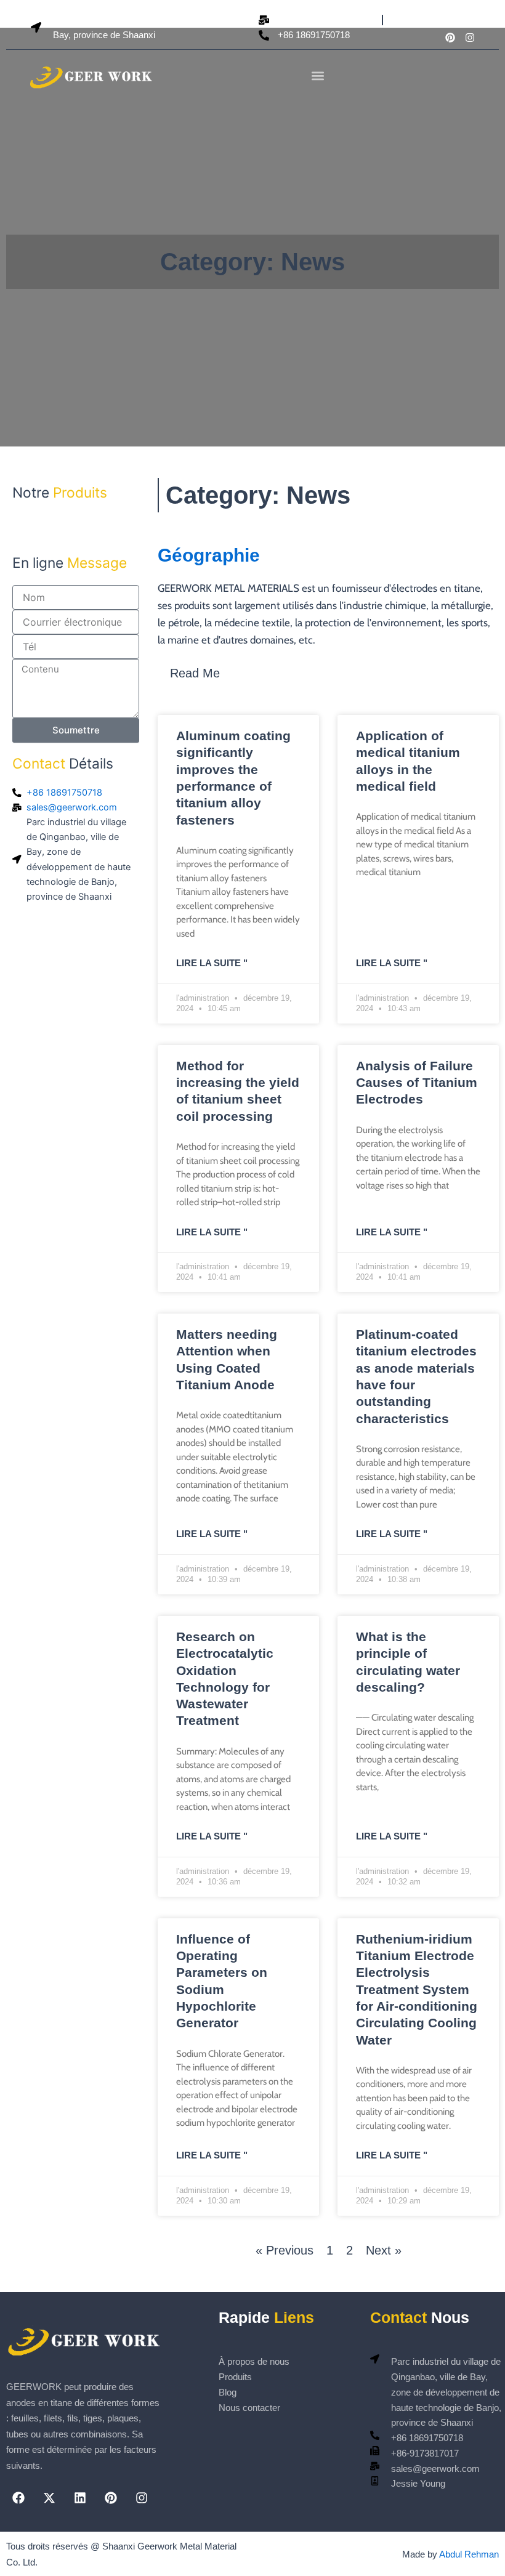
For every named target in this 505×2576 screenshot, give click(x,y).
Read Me (195, 673)
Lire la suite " (212, 963)
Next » (384, 2250)
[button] (318, 76)
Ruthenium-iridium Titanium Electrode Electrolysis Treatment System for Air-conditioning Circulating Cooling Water (417, 1989)
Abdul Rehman (469, 2554)
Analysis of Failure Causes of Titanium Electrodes (417, 1083)
